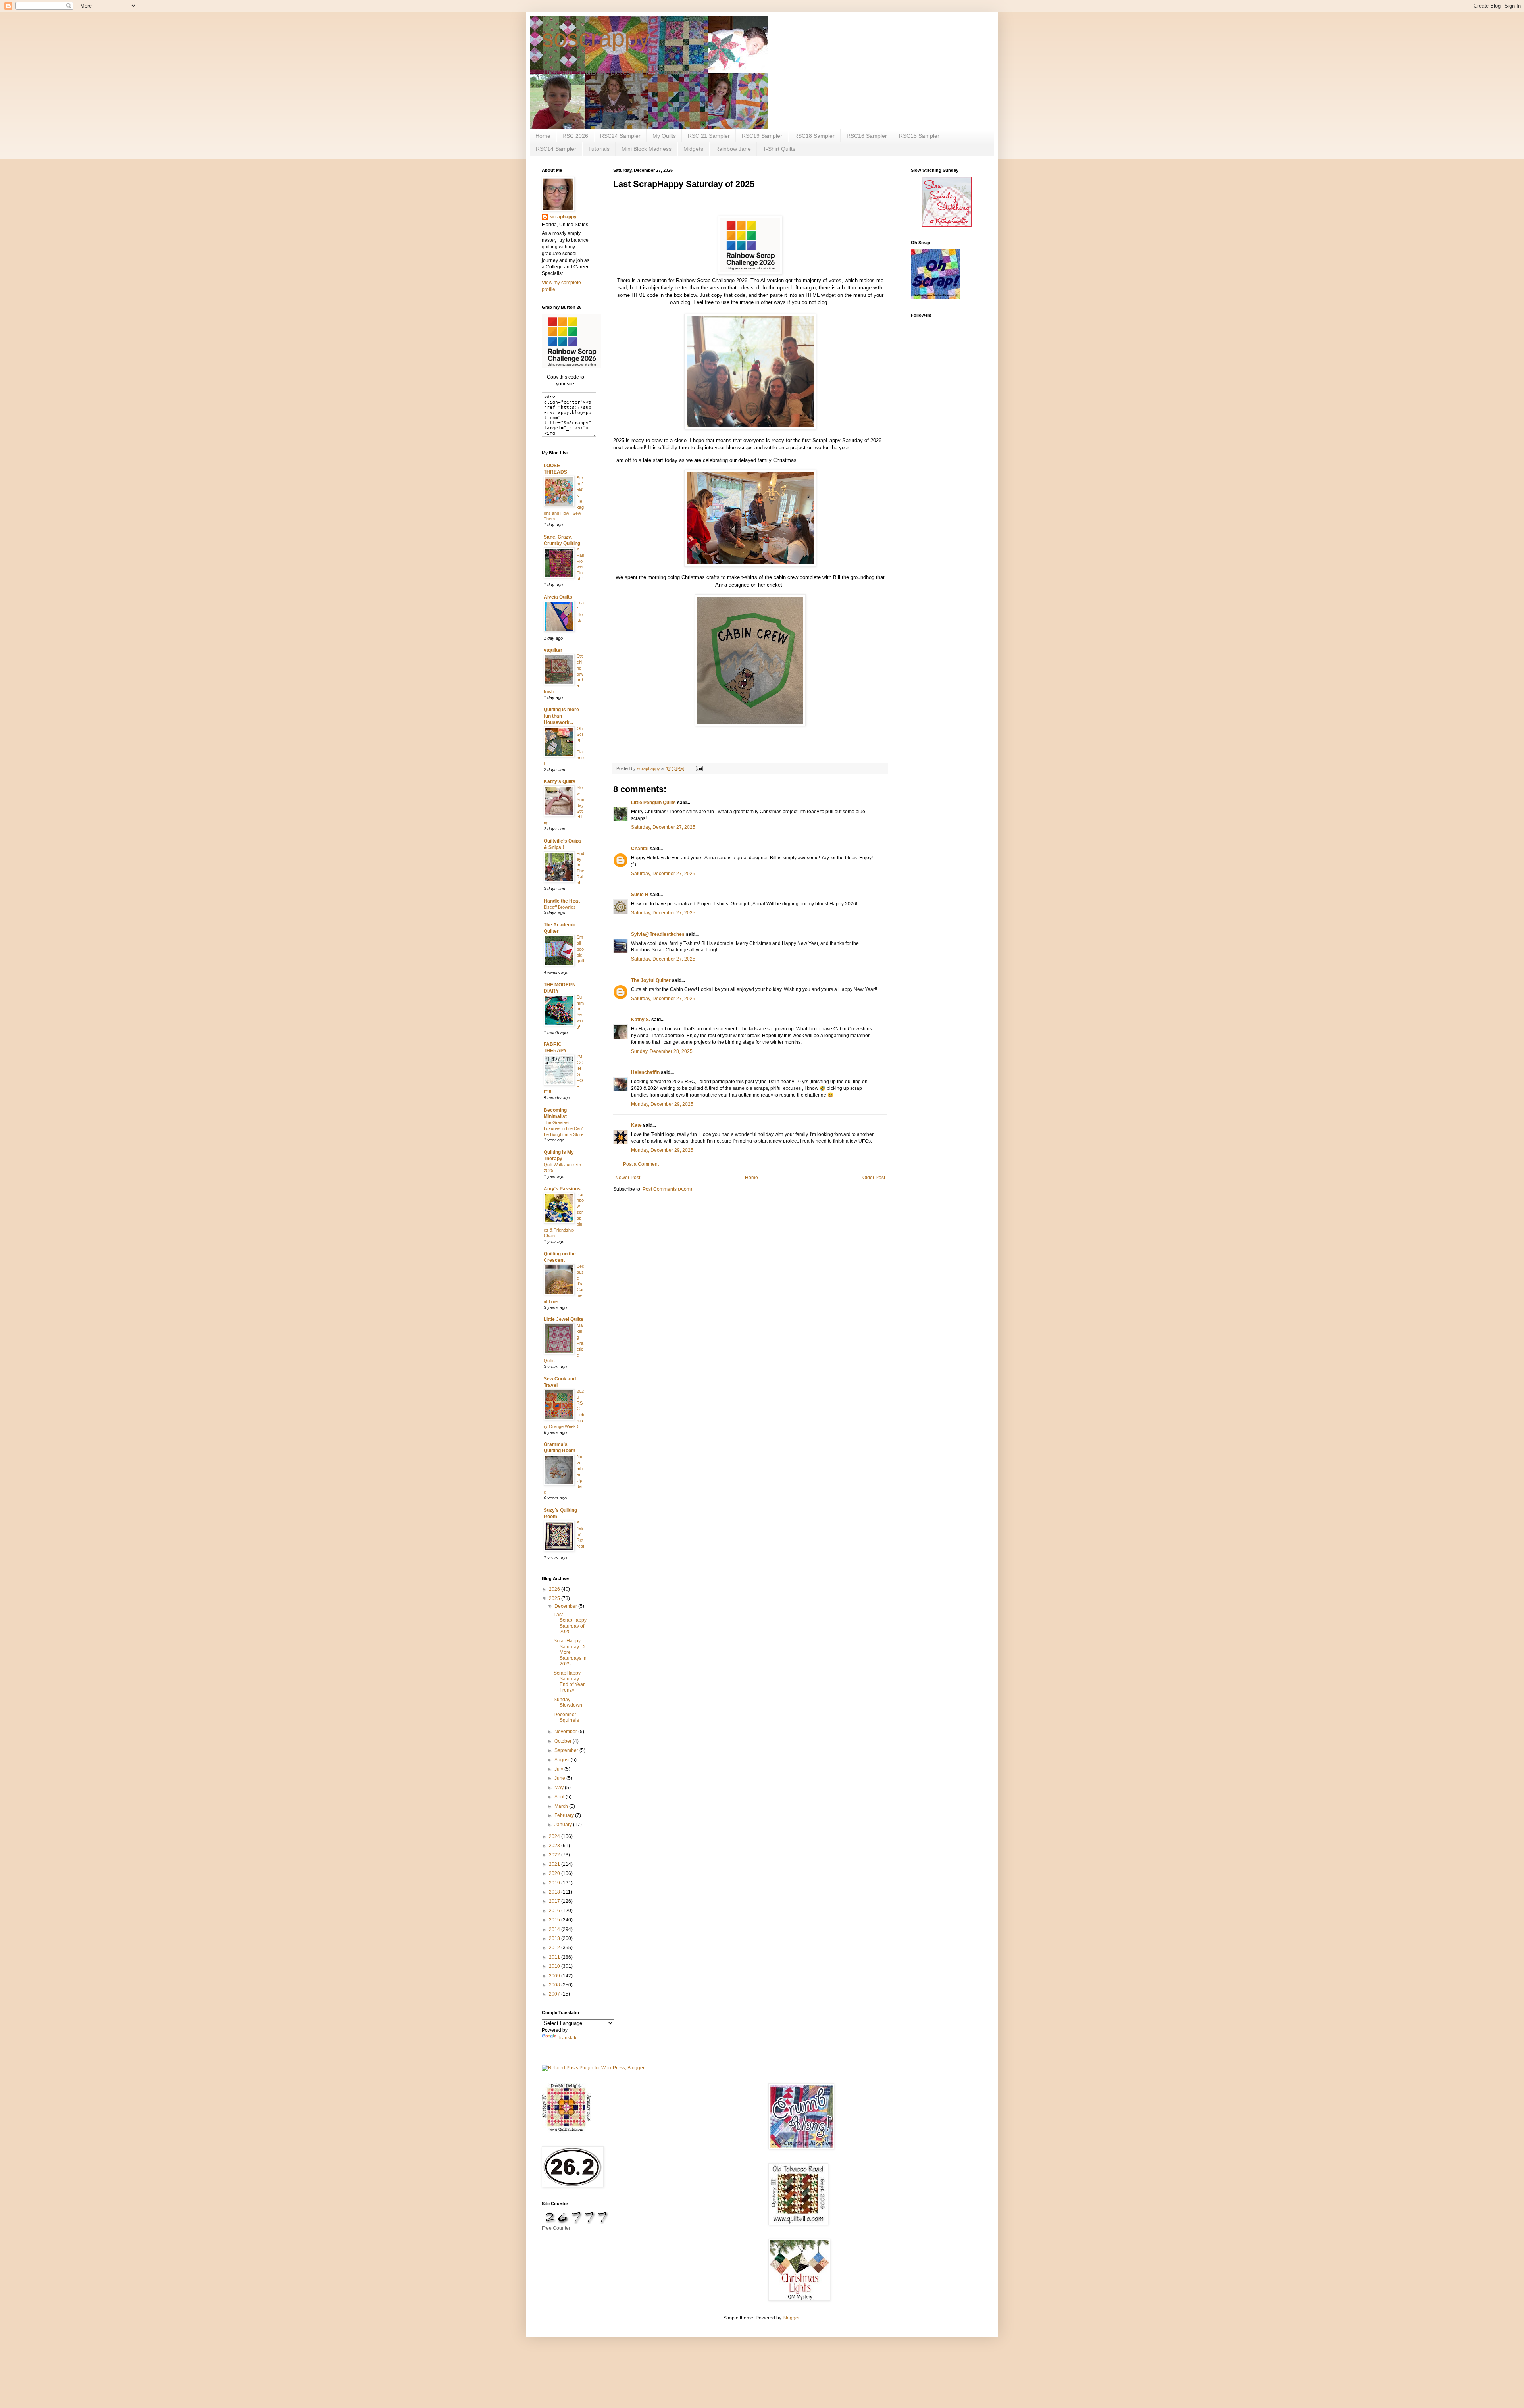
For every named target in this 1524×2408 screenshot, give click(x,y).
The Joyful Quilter (651, 980)
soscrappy (596, 38)
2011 (555, 1957)
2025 (555, 1598)
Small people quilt (580, 949)
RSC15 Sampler (919, 136)
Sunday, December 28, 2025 (662, 1051)
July (559, 1769)
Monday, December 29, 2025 (662, 1104)
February (565, 1815)
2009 (555, 1976)
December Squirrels (566, 1717)
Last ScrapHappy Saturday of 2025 (570, 1623)
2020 (555, 1873)
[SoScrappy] (571, 367)
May (560, 1788)
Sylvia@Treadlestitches (658, 934)
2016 (555, 1911)
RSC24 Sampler (620, 136)
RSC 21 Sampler (709, 136)
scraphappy (563, 217)
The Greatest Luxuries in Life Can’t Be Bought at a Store (564, 1128)
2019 (555, 1883)
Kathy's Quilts (560, 781)
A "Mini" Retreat (580, 1534)
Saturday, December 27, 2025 (663, 827)
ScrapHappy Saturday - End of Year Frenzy (569, 1681)
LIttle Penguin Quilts (653, 803)
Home (543, 136)
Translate (568, 2038)
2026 (555, 1589)
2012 (555, 1948)
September (567, 1750)
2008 (555, 1985)
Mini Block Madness (647, 149)
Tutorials (599, 149)
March (562, 1806)
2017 (555, 1901)
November (566, 1732)
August (563, 1760)
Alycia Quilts (558, 597)
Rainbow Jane (733, 149)
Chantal (640, 849)
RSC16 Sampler (867, 136)
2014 (555, 1929)
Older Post (874, 1178)
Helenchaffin (645, 1072)
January (564, 1825)
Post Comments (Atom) (667, 1189)
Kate (636, 1125)
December (566, 1606)
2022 (555, 1855)
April (560, 1797)
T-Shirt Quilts (779, 149)
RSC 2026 (575, 136)
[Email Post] (699, 768)
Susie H (640, 895)
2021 (555, 1864)
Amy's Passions (562, 1189)
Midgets (693, 149)
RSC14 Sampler (556, 149)
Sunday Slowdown (568, 1702)
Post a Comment (641, 1164)
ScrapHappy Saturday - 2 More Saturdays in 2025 (570, 1652)
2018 (555, 1892)
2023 (555, 1846)
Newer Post (628, 1178)
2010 (555, 1966)
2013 (555, 1938)
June (560, 1778)
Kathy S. (641, 1020)
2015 (555, 1920)
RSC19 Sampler (762, 136)
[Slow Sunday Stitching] (947, 225)
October (564, 1741)
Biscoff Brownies (560, 907)
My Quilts (664, 136)
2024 (555, 1836)
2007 (555, 1994)
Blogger (791, 2318)
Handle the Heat (562, 901)
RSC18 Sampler (814, 136)
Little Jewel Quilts (564, 1319)
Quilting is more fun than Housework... (561, 716)
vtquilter (553, 650)
